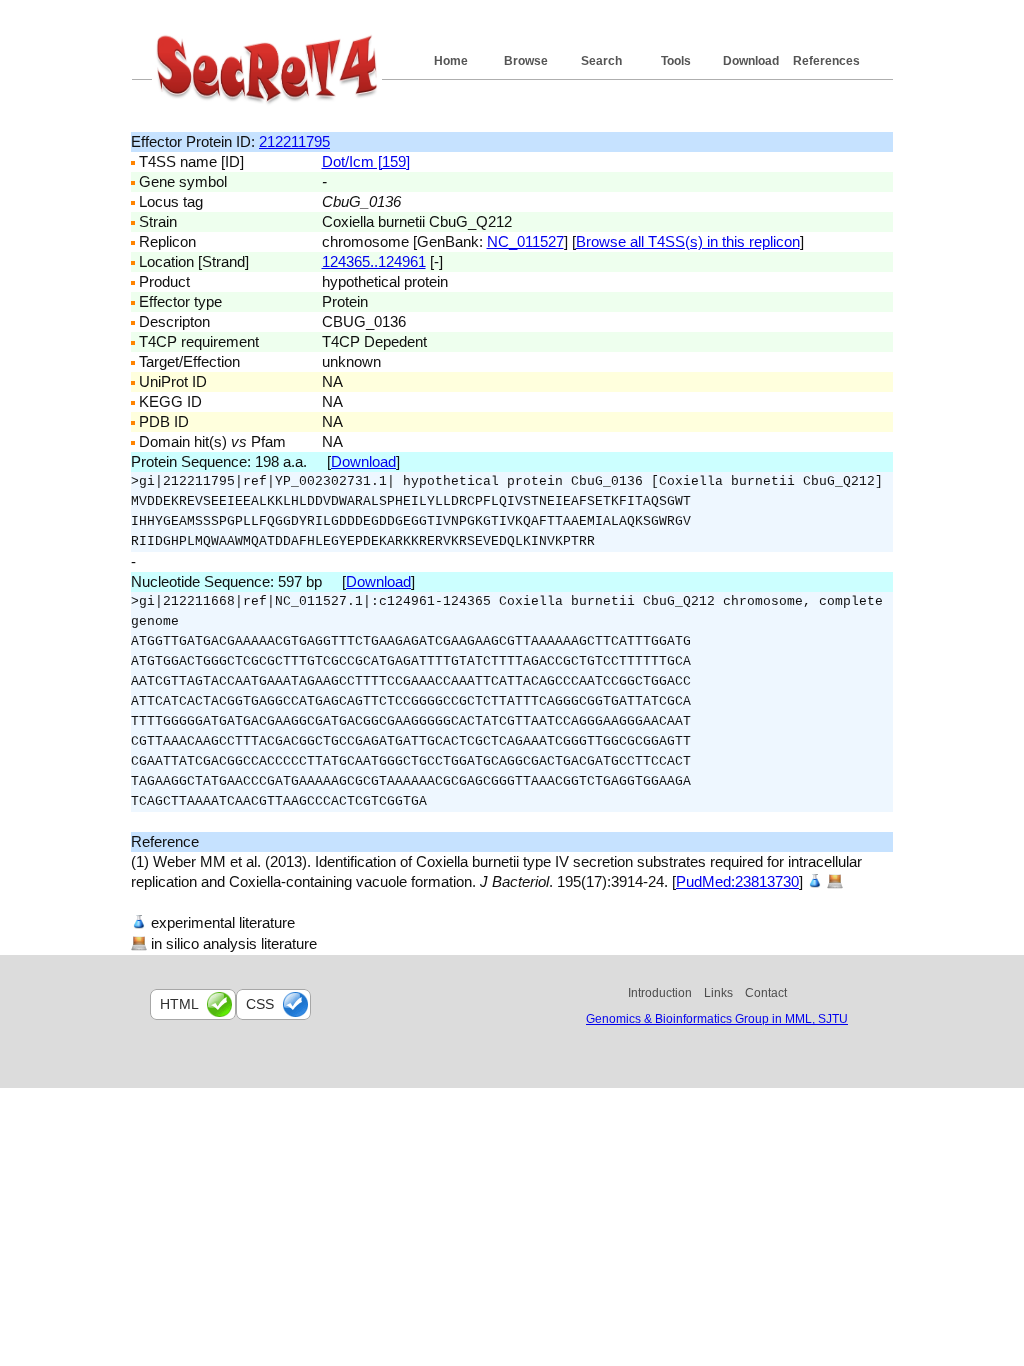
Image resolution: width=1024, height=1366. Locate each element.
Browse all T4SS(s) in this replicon (688, 241)
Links (718, 993)
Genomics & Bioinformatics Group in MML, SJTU (717, 1019)
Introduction (660, 993)
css (260, 1004)
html (179, 1004)
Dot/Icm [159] (366, 161)
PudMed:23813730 (737, 881)
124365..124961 (374, 261)
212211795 (294, 141)
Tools (676, 61)
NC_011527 (525, 241)
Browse (526, 61)
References (826, 61)
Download (751, 61)
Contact (766, 993)
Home (451, 61)
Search (601, 61)
